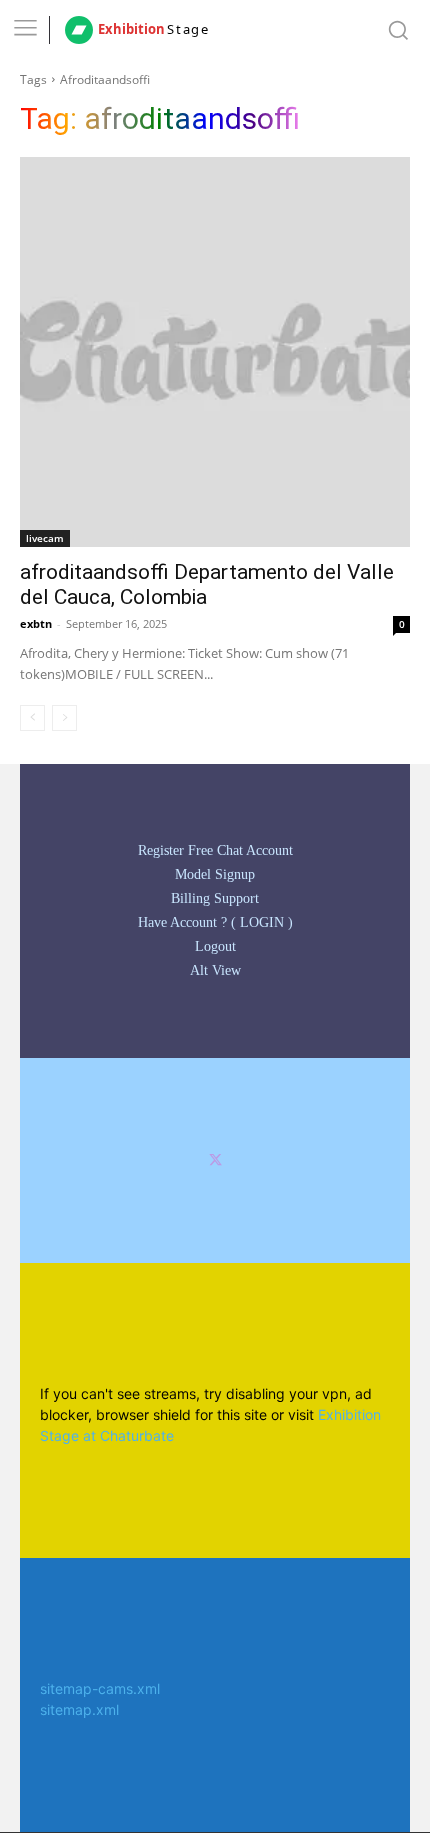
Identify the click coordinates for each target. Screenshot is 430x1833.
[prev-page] (32, 718)
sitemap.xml (79, 1709)
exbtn (36, 623)
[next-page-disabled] (64, 718)
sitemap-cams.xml (100, 1688)
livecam (45, 538)
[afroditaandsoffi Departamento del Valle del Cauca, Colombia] (215, 352)
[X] (215, 1160)
